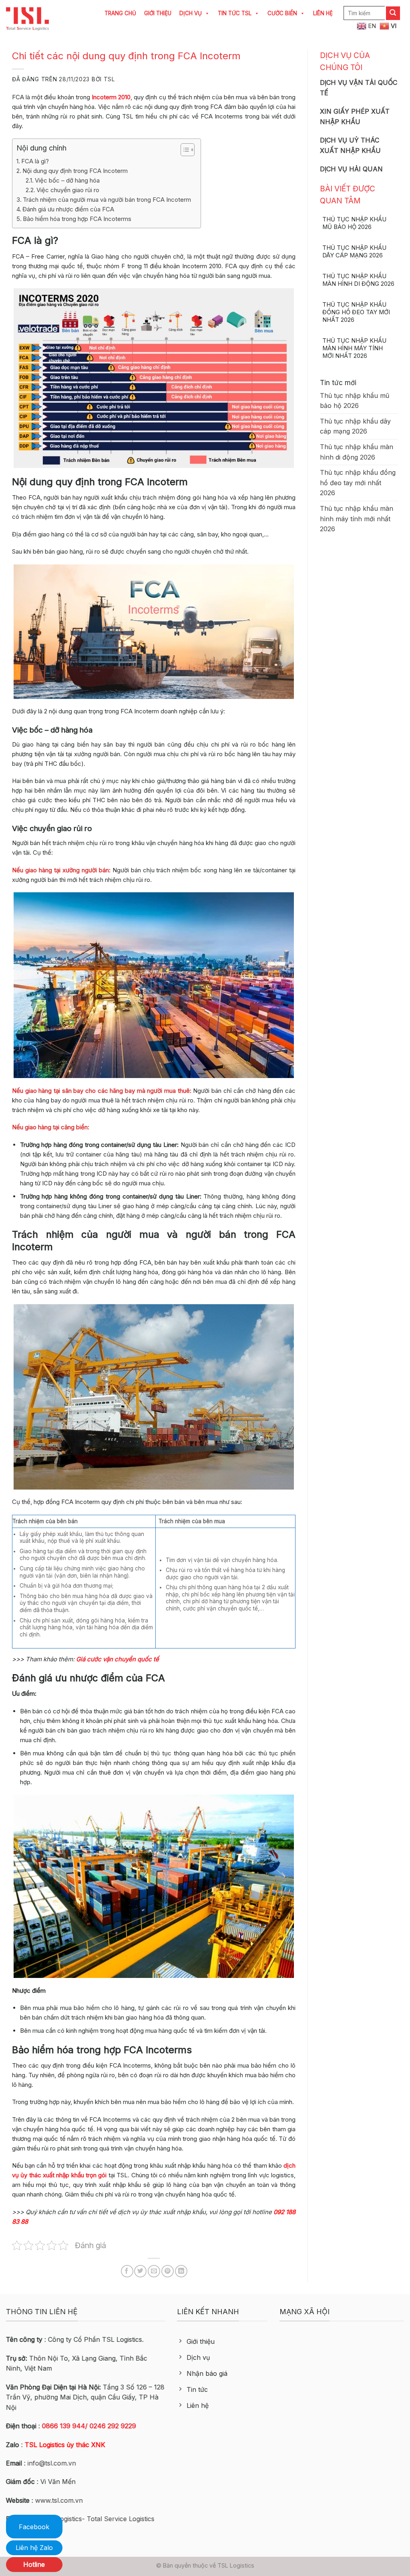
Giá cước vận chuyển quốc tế (118, 1659)
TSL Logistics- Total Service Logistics (98, 2519)
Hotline (34, 2564)
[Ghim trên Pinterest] (168, 2271)
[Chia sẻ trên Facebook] (127, 2271)
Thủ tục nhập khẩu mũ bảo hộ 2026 (354, 223)
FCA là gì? (35, 161)
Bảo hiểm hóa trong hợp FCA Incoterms (77, 219)
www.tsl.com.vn (59, 2500)
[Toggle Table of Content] (184, 150)
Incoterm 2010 (111, 97)
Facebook (34, 2527)
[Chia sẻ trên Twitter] (140, 2271)
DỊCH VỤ (191, 13)
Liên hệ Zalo (34, 2548)
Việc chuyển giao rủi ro (68, 190)
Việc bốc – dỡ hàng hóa (67, 180)
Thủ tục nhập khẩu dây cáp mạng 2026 (354, 252)
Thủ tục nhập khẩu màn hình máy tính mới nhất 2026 (354, 348)
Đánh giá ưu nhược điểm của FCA (68, 209)
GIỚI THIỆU (158, 13)
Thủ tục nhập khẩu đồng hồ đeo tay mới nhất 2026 (356, 312)
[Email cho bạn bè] (154, 2271)
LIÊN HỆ (323, 13)
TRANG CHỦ (120, 13)
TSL (109, 79)
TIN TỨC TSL (235, 13)
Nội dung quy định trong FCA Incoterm (75, 171)
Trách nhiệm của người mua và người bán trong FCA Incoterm (108, 200)
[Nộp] (393, 13)
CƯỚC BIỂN (282, 13)
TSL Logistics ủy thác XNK (65, 2445)
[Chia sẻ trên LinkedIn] (181, 2271)
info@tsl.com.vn (52, 2463)
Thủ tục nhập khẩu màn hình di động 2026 (358, 280)
